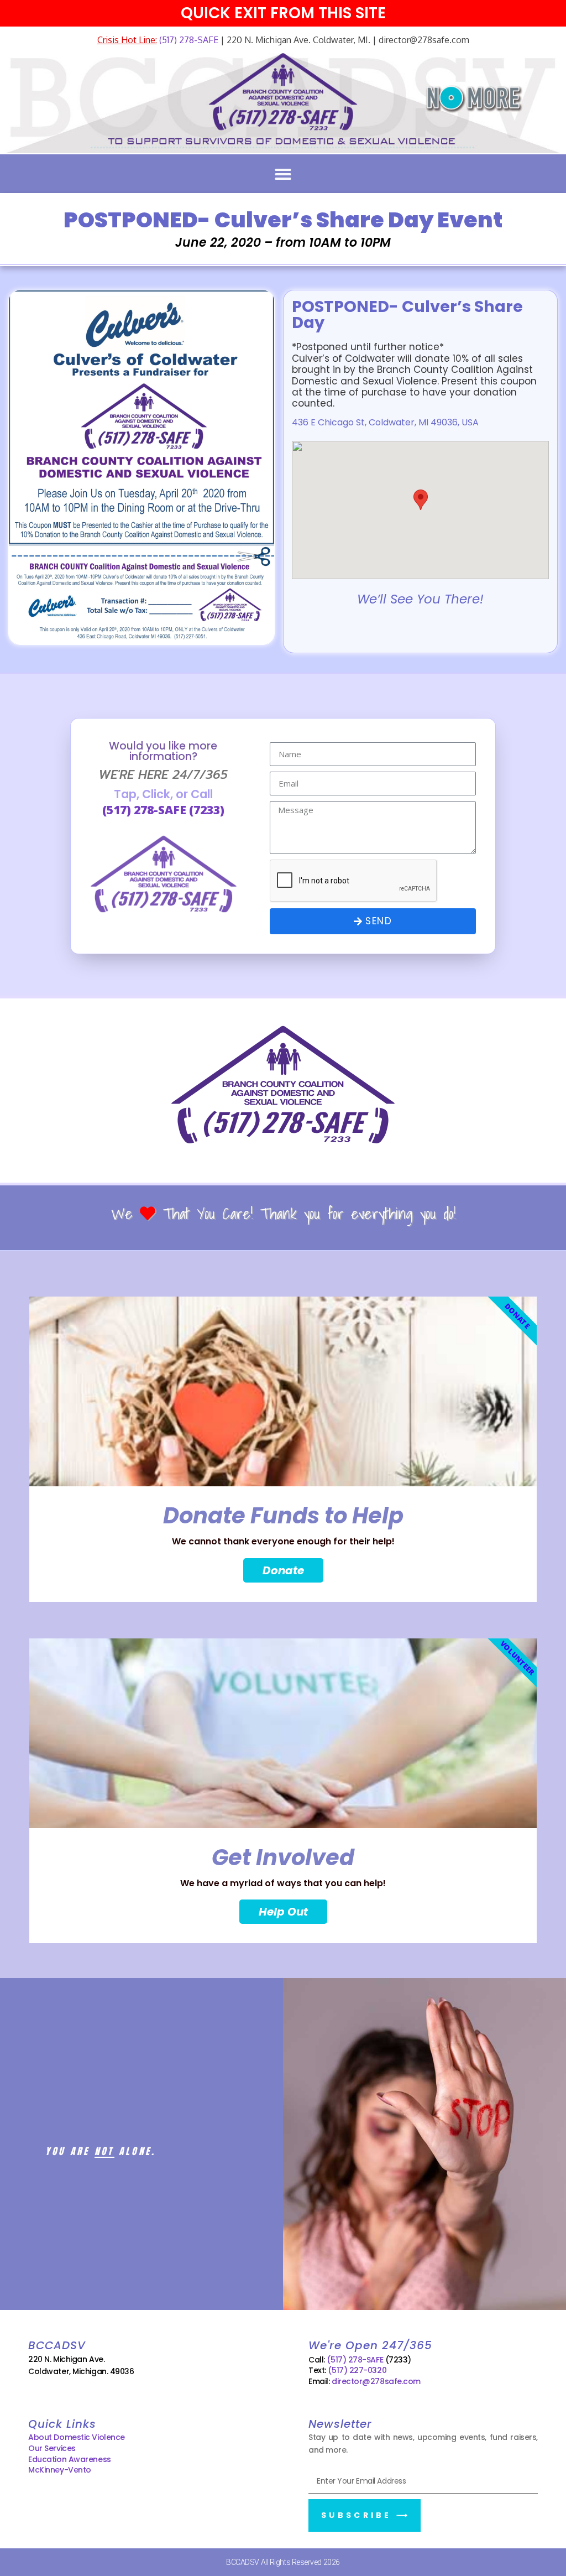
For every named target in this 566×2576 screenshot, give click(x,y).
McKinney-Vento (60, 2470)
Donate (283, 1570)
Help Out (283, 1912)
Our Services (52, 2448)
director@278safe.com (376, 2381)
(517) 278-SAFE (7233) (163, 810)
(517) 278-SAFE (188, 40)
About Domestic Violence (77, 2437)
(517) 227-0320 (357, 2370)
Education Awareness (69, 2459)
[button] (283, 174)
